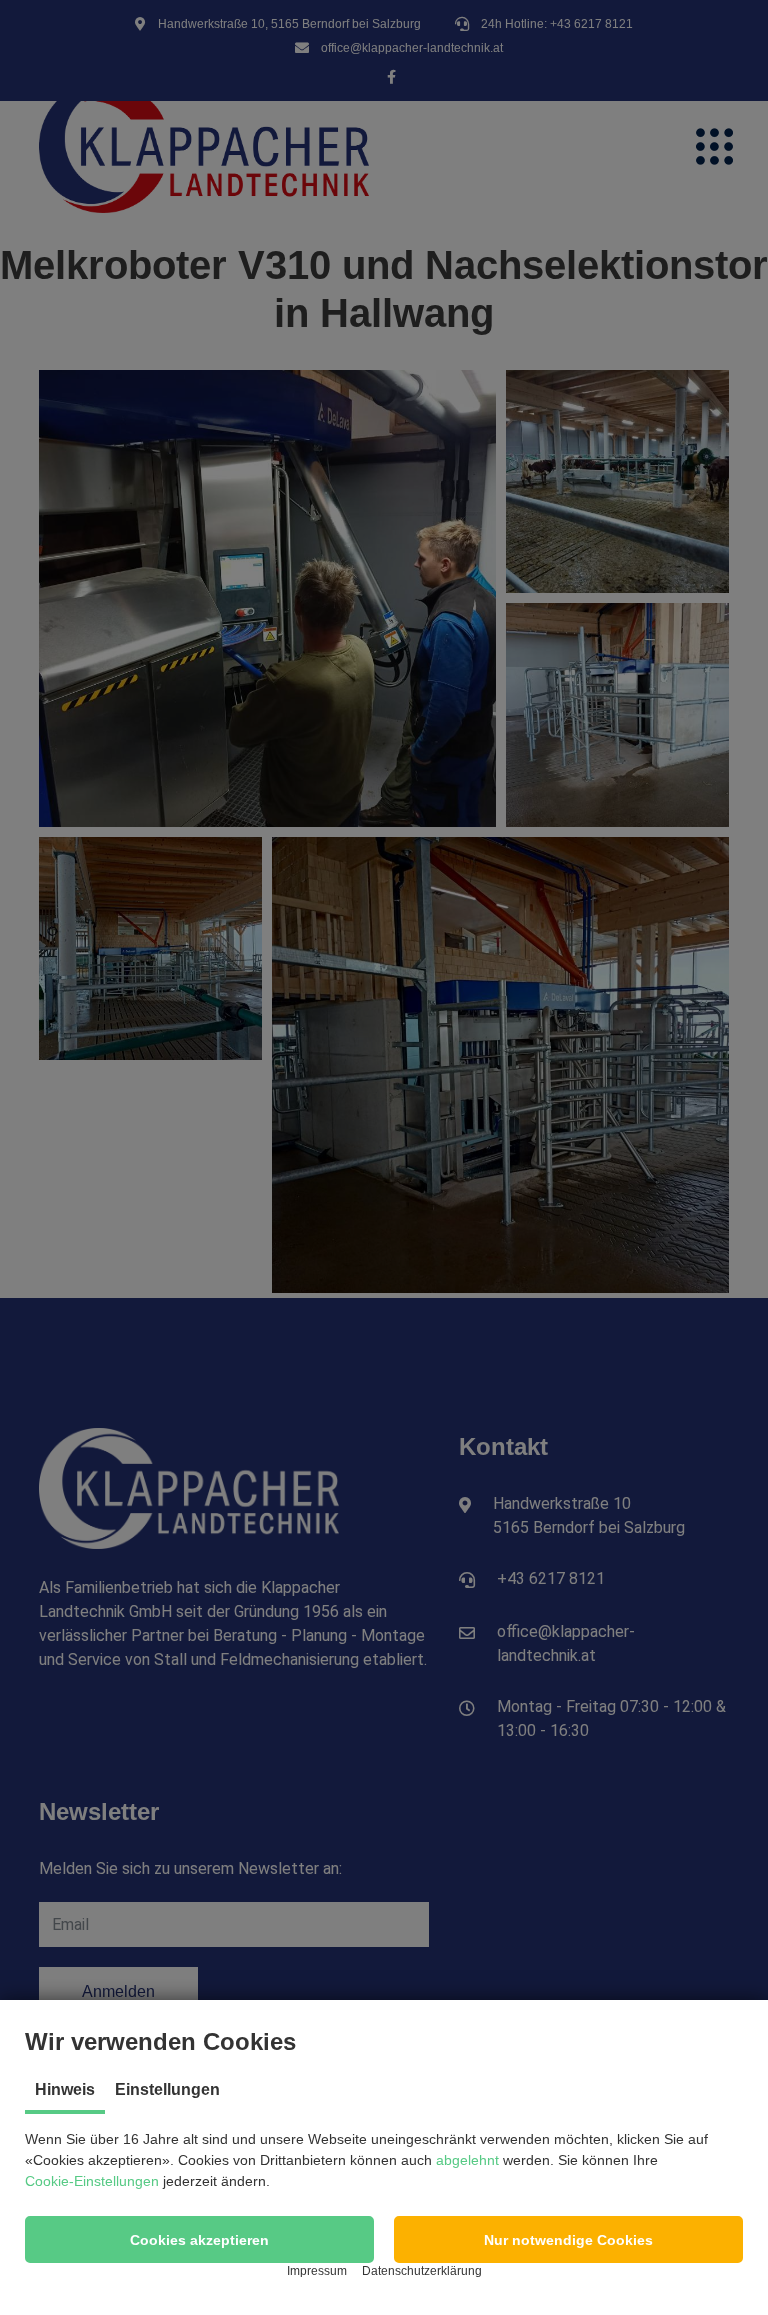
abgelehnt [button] (467, 2160)
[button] (199, 2239)
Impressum (317, 2271)
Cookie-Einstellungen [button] (92, 2181)
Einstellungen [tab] (167, 2089)
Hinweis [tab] (65, 2089)
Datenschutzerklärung (422, 2271)
